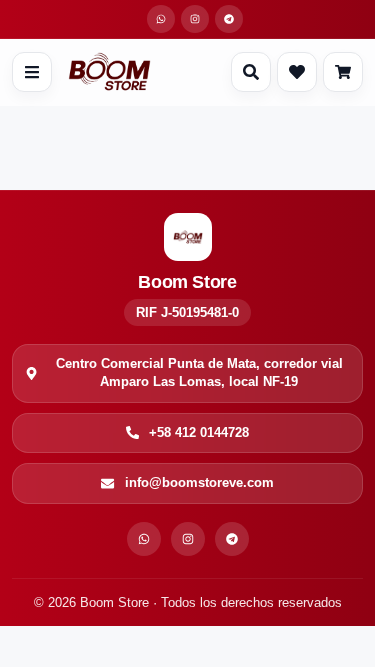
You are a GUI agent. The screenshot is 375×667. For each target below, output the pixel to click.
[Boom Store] (109, 72)
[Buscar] (251, 72)
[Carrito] (343, 72)
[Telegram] (232, 539)
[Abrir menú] (32, 72)
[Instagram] (188, 539)
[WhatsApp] (144, 539)
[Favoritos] (297, 72)
